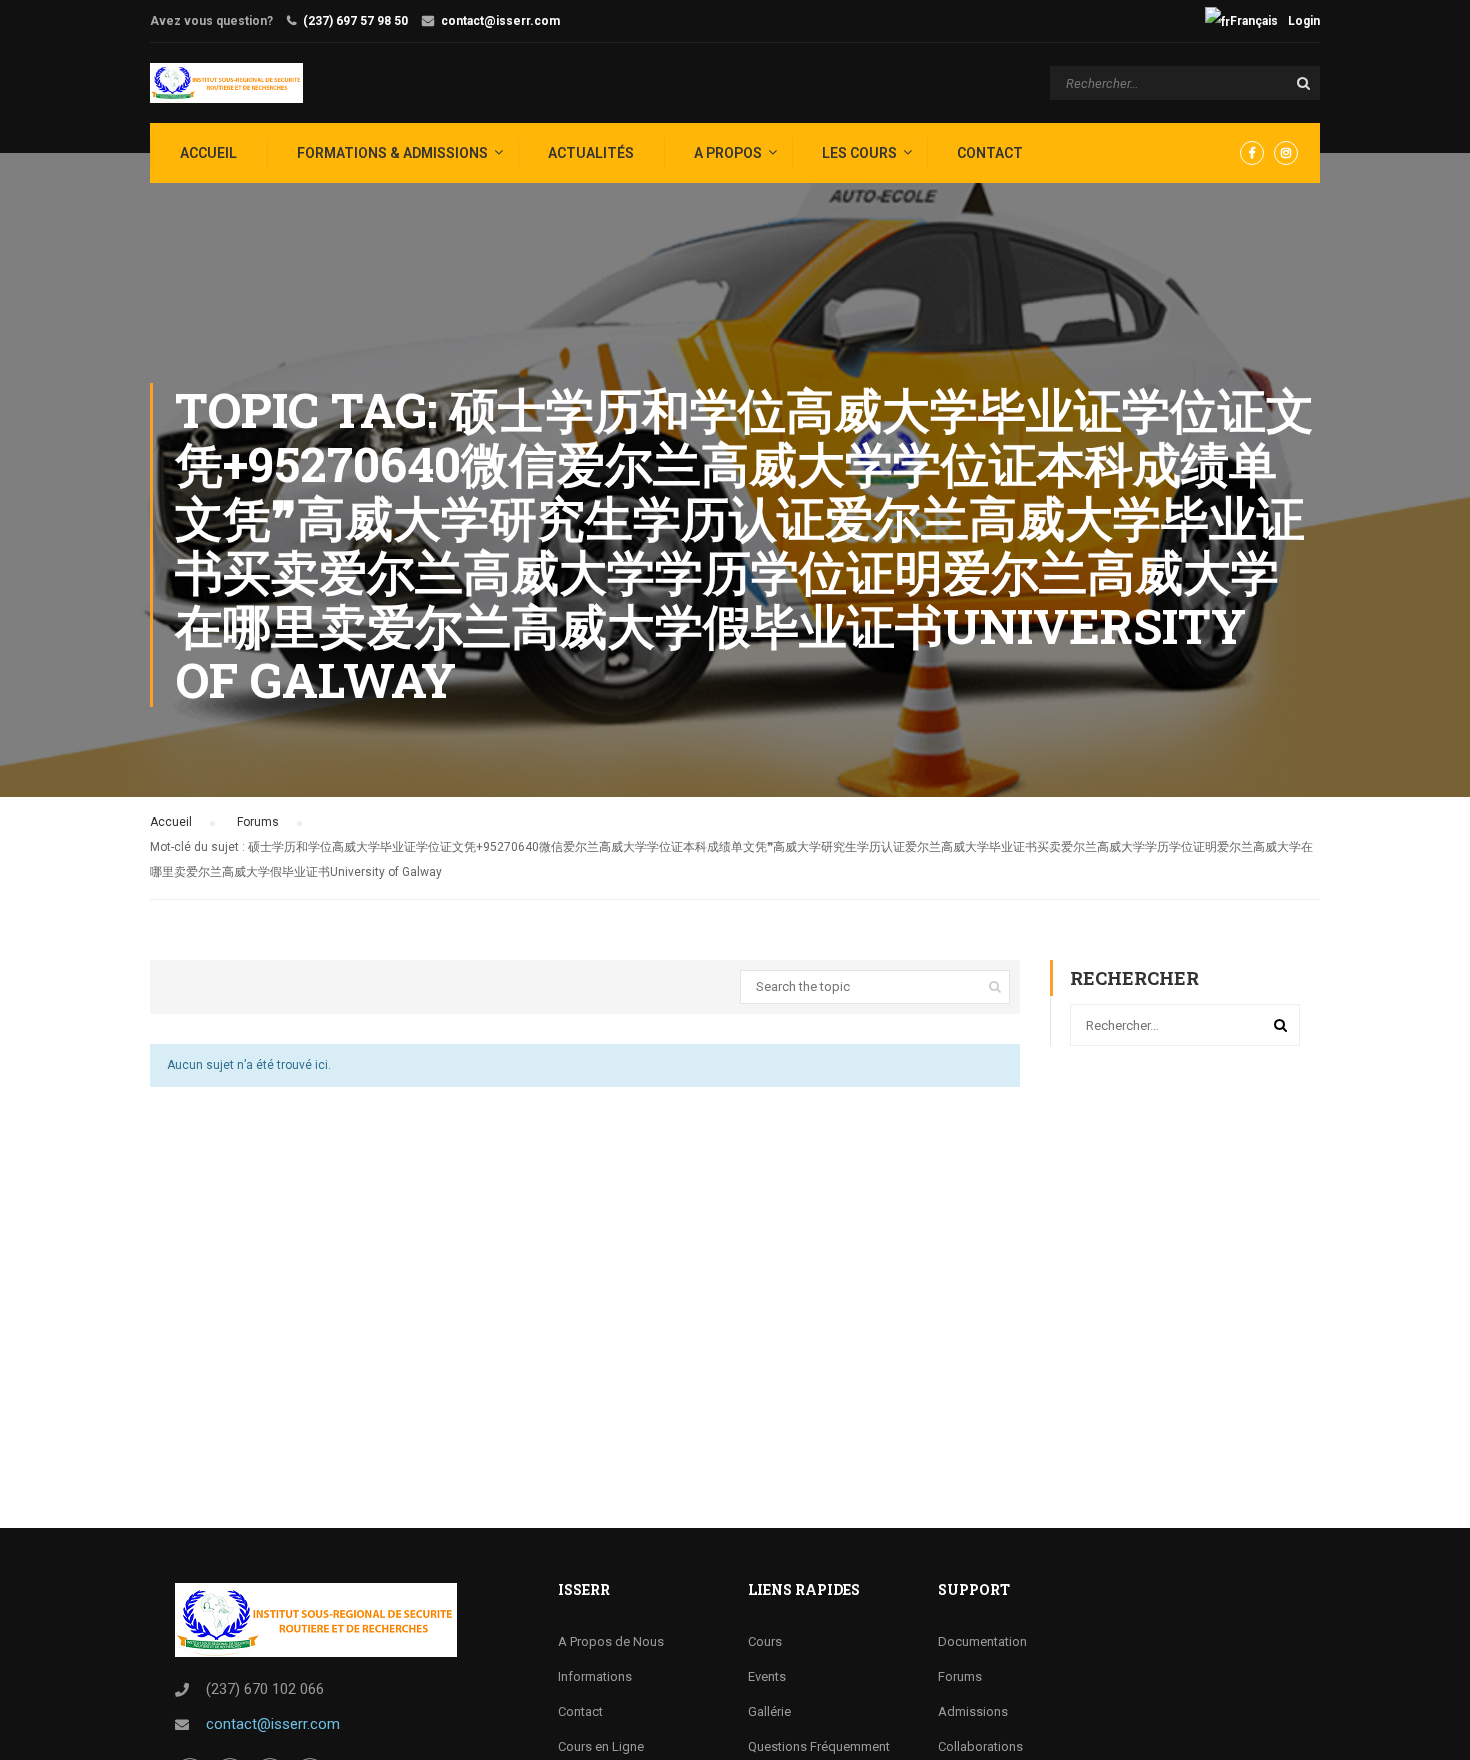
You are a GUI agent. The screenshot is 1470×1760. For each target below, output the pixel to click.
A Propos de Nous (611, 1641)
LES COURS (859, 153)
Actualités (591, 153)
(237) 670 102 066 (265, 1689)
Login (1304, 21)
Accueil (171, 822)
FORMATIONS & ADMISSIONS (392, 153)
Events (767, 1676)
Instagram (1286, 153)
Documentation (982, 1641)
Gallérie (769, 1711)
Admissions (973, 1711)
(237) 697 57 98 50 (355, 21)
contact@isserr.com (500, 21)
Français (1254, 21)
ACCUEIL (208, 153)
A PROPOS (728, 153)
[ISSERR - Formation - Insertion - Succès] (226, 83)
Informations (595, 1676)
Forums (258, 822)
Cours (765, 1641)
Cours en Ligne (601, 1746)
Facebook (1252, 153)
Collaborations (980, 1746)
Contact (990, 153)
